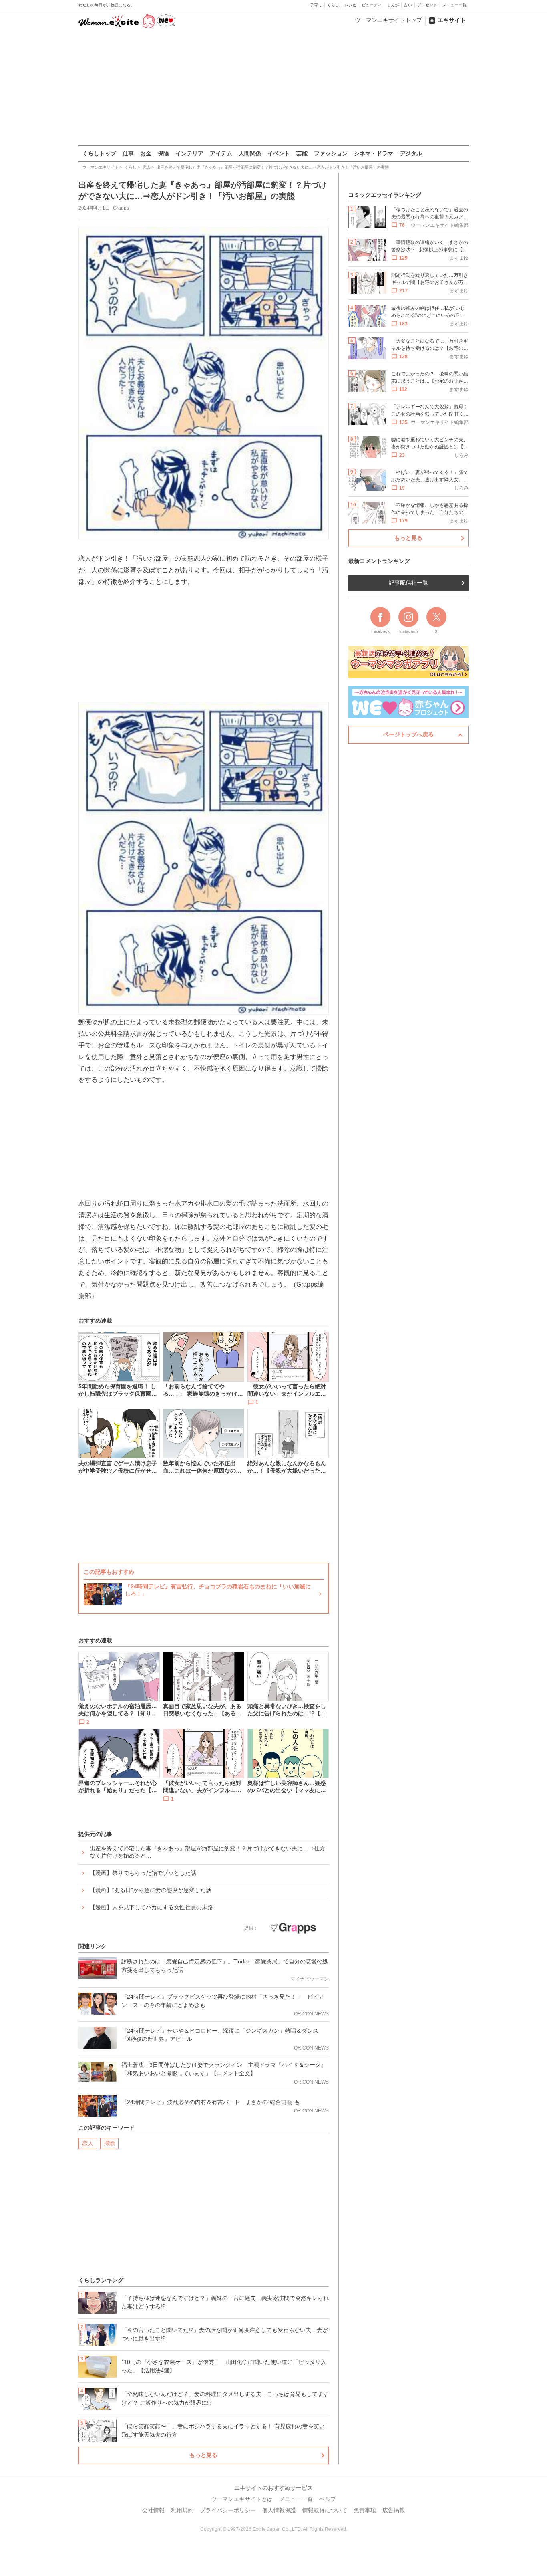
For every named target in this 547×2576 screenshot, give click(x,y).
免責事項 (365, 2510)
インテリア (189, 153)
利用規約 (182, 2510)
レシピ (350, 5)
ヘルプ (328, 2499)
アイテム (221, 153)
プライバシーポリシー (228, 2510)
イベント (279, 153)
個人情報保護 (279, 2510)
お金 (146, 153)
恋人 (88, 2143)
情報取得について (325, 2510)
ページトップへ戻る (408, 734)
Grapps (121, 208)
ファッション (331, 153)
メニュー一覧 (454, 5)
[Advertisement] (273, 88)
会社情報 (153, 2510)
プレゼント (427, 5)
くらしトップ (99, 153)
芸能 (302, 153)
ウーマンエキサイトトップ (388, 20)
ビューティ (372, 5)
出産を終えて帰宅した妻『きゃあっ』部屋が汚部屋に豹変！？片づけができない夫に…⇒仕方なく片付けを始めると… (207, 1852)
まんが (393, 5)
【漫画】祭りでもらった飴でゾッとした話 (143, 1873)
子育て (316, 5)
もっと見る (203, 2455)
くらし (333, 5)
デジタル (411, 153)
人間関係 (250, 153)
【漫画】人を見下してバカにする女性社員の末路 (151, 1907)
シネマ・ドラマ (374, 153)
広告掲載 (394, 2510)
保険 (163, 153)
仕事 (128, 153)
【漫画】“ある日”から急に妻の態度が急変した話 (151, 1890)
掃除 (109, 2143)
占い (408, 5)
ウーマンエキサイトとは (242, 2499)
